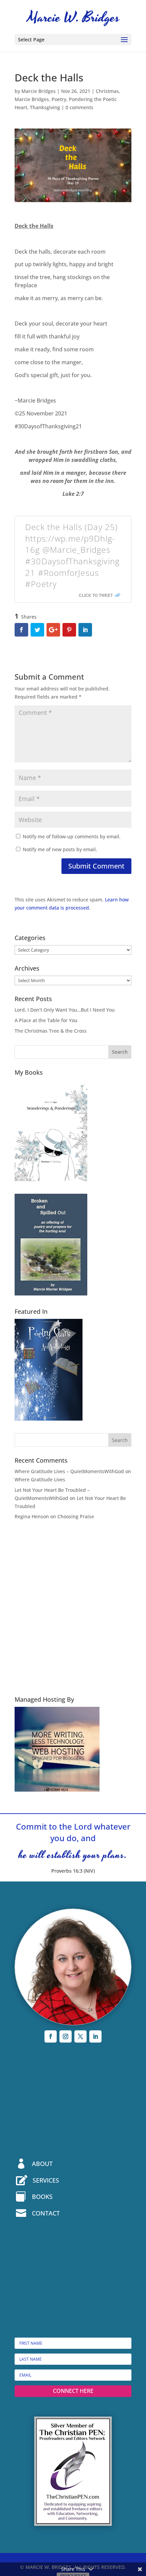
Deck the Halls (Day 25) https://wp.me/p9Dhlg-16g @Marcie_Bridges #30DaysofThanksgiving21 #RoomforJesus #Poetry (72, 555)
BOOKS (42, 2197)
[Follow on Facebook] (51, 2036)
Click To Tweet (96, 595)
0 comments (79, 107)
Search (120, 1052)
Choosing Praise (76, 1516)
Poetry (59, 99)
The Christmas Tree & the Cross (51, 1031)
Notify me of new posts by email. (60, 849)
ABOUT (42, 2164)
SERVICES (46, 2180)
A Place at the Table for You (46, 1020)
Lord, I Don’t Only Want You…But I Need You (65, 1010)
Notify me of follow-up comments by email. (72, 836)
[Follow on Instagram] (66, 2036)
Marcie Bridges (39, 91)
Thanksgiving (45, 107)
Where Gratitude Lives (40, 1479)
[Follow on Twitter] (80, 2036)
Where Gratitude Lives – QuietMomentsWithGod (69, 1471)
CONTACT (46, 2213)
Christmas (107, 91)
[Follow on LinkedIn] (95, 2036)
